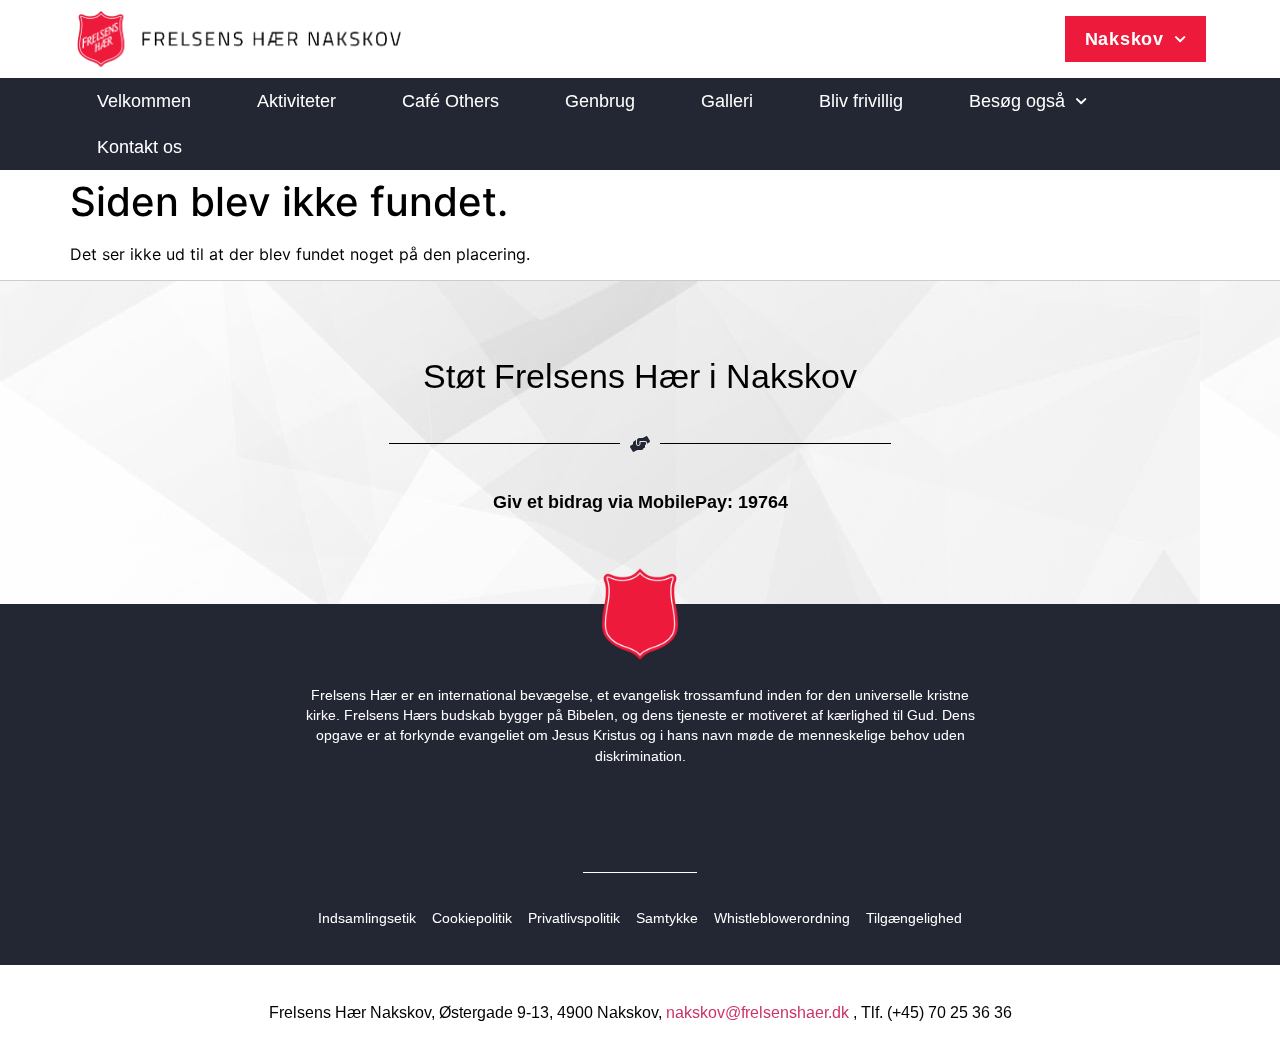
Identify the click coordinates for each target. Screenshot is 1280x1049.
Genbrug (600, 101)
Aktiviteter (296, 101)
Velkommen (144, 101)
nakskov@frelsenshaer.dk (757, 1012)
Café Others (450, 101)
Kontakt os (139, 147)
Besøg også (1017, 101)
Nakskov (1124, 39)
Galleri (727, 101)
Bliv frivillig (861, 101)
